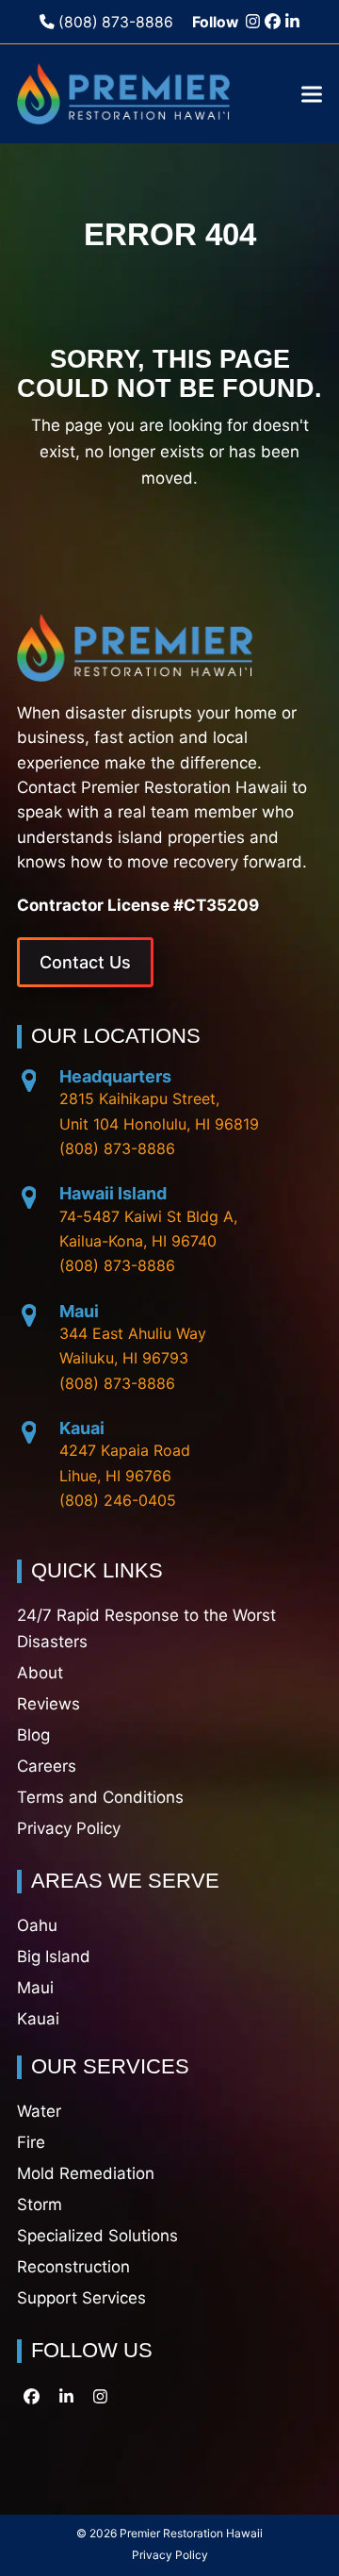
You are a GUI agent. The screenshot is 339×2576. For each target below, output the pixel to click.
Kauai (82, 1428)
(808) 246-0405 (118, 1500)
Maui (79, 1311)
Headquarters (115, 1076)
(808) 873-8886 (114, 22)
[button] (312, 94)
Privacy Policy (170, 2555)
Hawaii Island (113, 1193)
